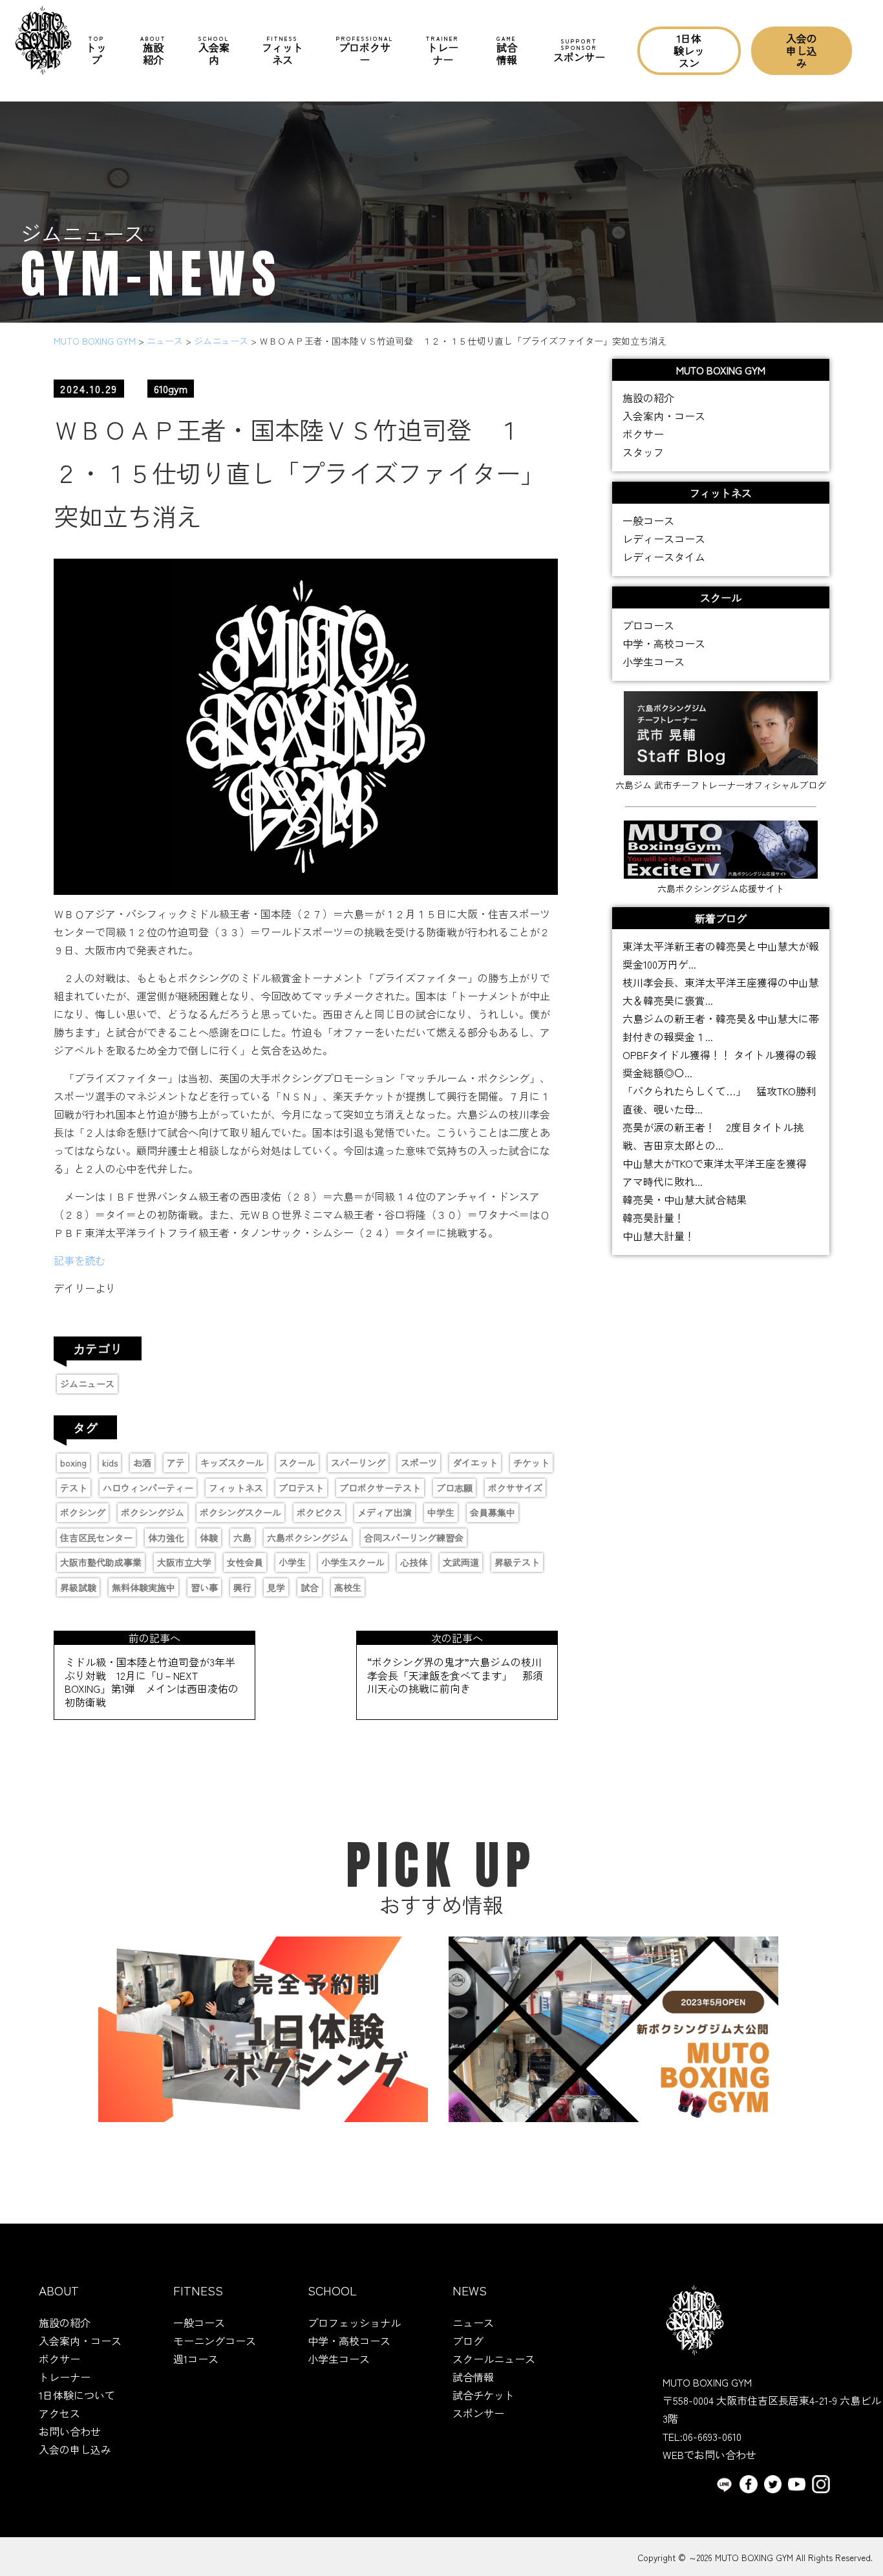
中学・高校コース (664, 643)
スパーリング (358, 1463)
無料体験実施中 (144, 1587)
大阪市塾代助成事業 (101, 1562)
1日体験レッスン (689, 50)
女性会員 (245, 1562)
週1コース (196, 2359)
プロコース (648, 625)
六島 (242, 1538)
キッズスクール (232, 1463)
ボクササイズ (515, 1488)
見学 (276, 1587)
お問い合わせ (70, 2431)
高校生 (348, 1587)
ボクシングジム (153, 1512)
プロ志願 (454, 1488)
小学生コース (654, 661)
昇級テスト (517, 1562)
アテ (176, 1463)
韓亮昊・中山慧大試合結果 (685, 1199)
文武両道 (461, 1562)
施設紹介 (153, 51)
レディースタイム (664, 557)
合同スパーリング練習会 (414, 1538)
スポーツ (419, 1463)
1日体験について (77, 2395)
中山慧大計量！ (659, 1236)
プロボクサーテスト (380, 1488)
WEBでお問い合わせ (709, 2454)
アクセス (59, 2413)
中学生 (441, 1512)
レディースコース (664, 539)
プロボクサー (365, 51)
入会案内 (214, 51)
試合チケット (484, 2395)
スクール (297, 1463)
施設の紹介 (648, 398)
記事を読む (80, 1260)
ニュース (473, 2323)
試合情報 (507, 51)
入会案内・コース (664, 416)
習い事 (204, 1587)
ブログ (468, 2341)
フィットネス (282, 51)
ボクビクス (319, 1512)
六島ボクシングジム (308, 1538)
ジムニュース (87, 1384)
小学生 (292, 1562)
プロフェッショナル (354, 2323)
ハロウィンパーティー (148, 1488)
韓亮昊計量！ (654, 1218)
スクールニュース (494, 2359)
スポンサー (579, 50)
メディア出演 (385, 1512)
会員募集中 (493, 1512)
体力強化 (166, 1538)
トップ (96, 51)
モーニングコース (215, 2341)
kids (110, 1463)
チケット (531, 1463)
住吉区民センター (96, 1538)
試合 (310, 1587)
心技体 (414, 1562)
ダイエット (475, 1463)
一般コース (648, 521)
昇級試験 (78, 1587)
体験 (209, 1538)
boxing (73, 1463)
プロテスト (301, 1488)
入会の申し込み (802, 50)
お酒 (142, 1463)
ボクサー (643, 434)
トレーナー (442, 51)
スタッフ (643, 452)
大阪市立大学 (184, 1562)
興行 (242, 1587)
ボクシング (83, 1512)
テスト (74, 1488)
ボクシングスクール (240, 1512)
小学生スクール (353, 1562)
